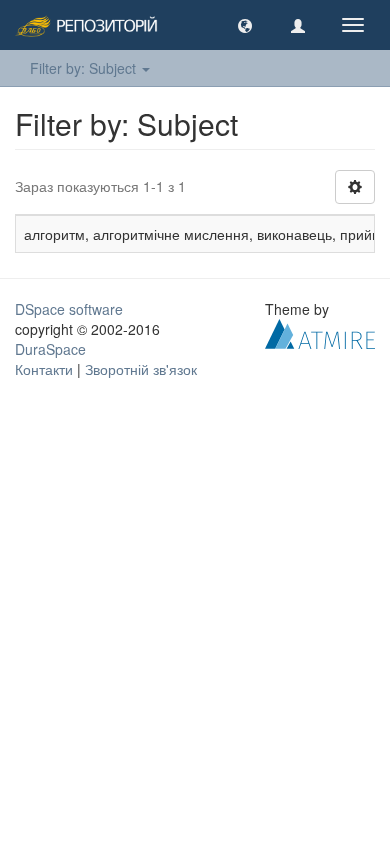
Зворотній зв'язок (141, 369)
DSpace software (69, 309)
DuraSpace (50, 349)
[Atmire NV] (320, 332)
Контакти (44, 369)
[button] (245, 25)
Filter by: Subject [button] (85, 68)
